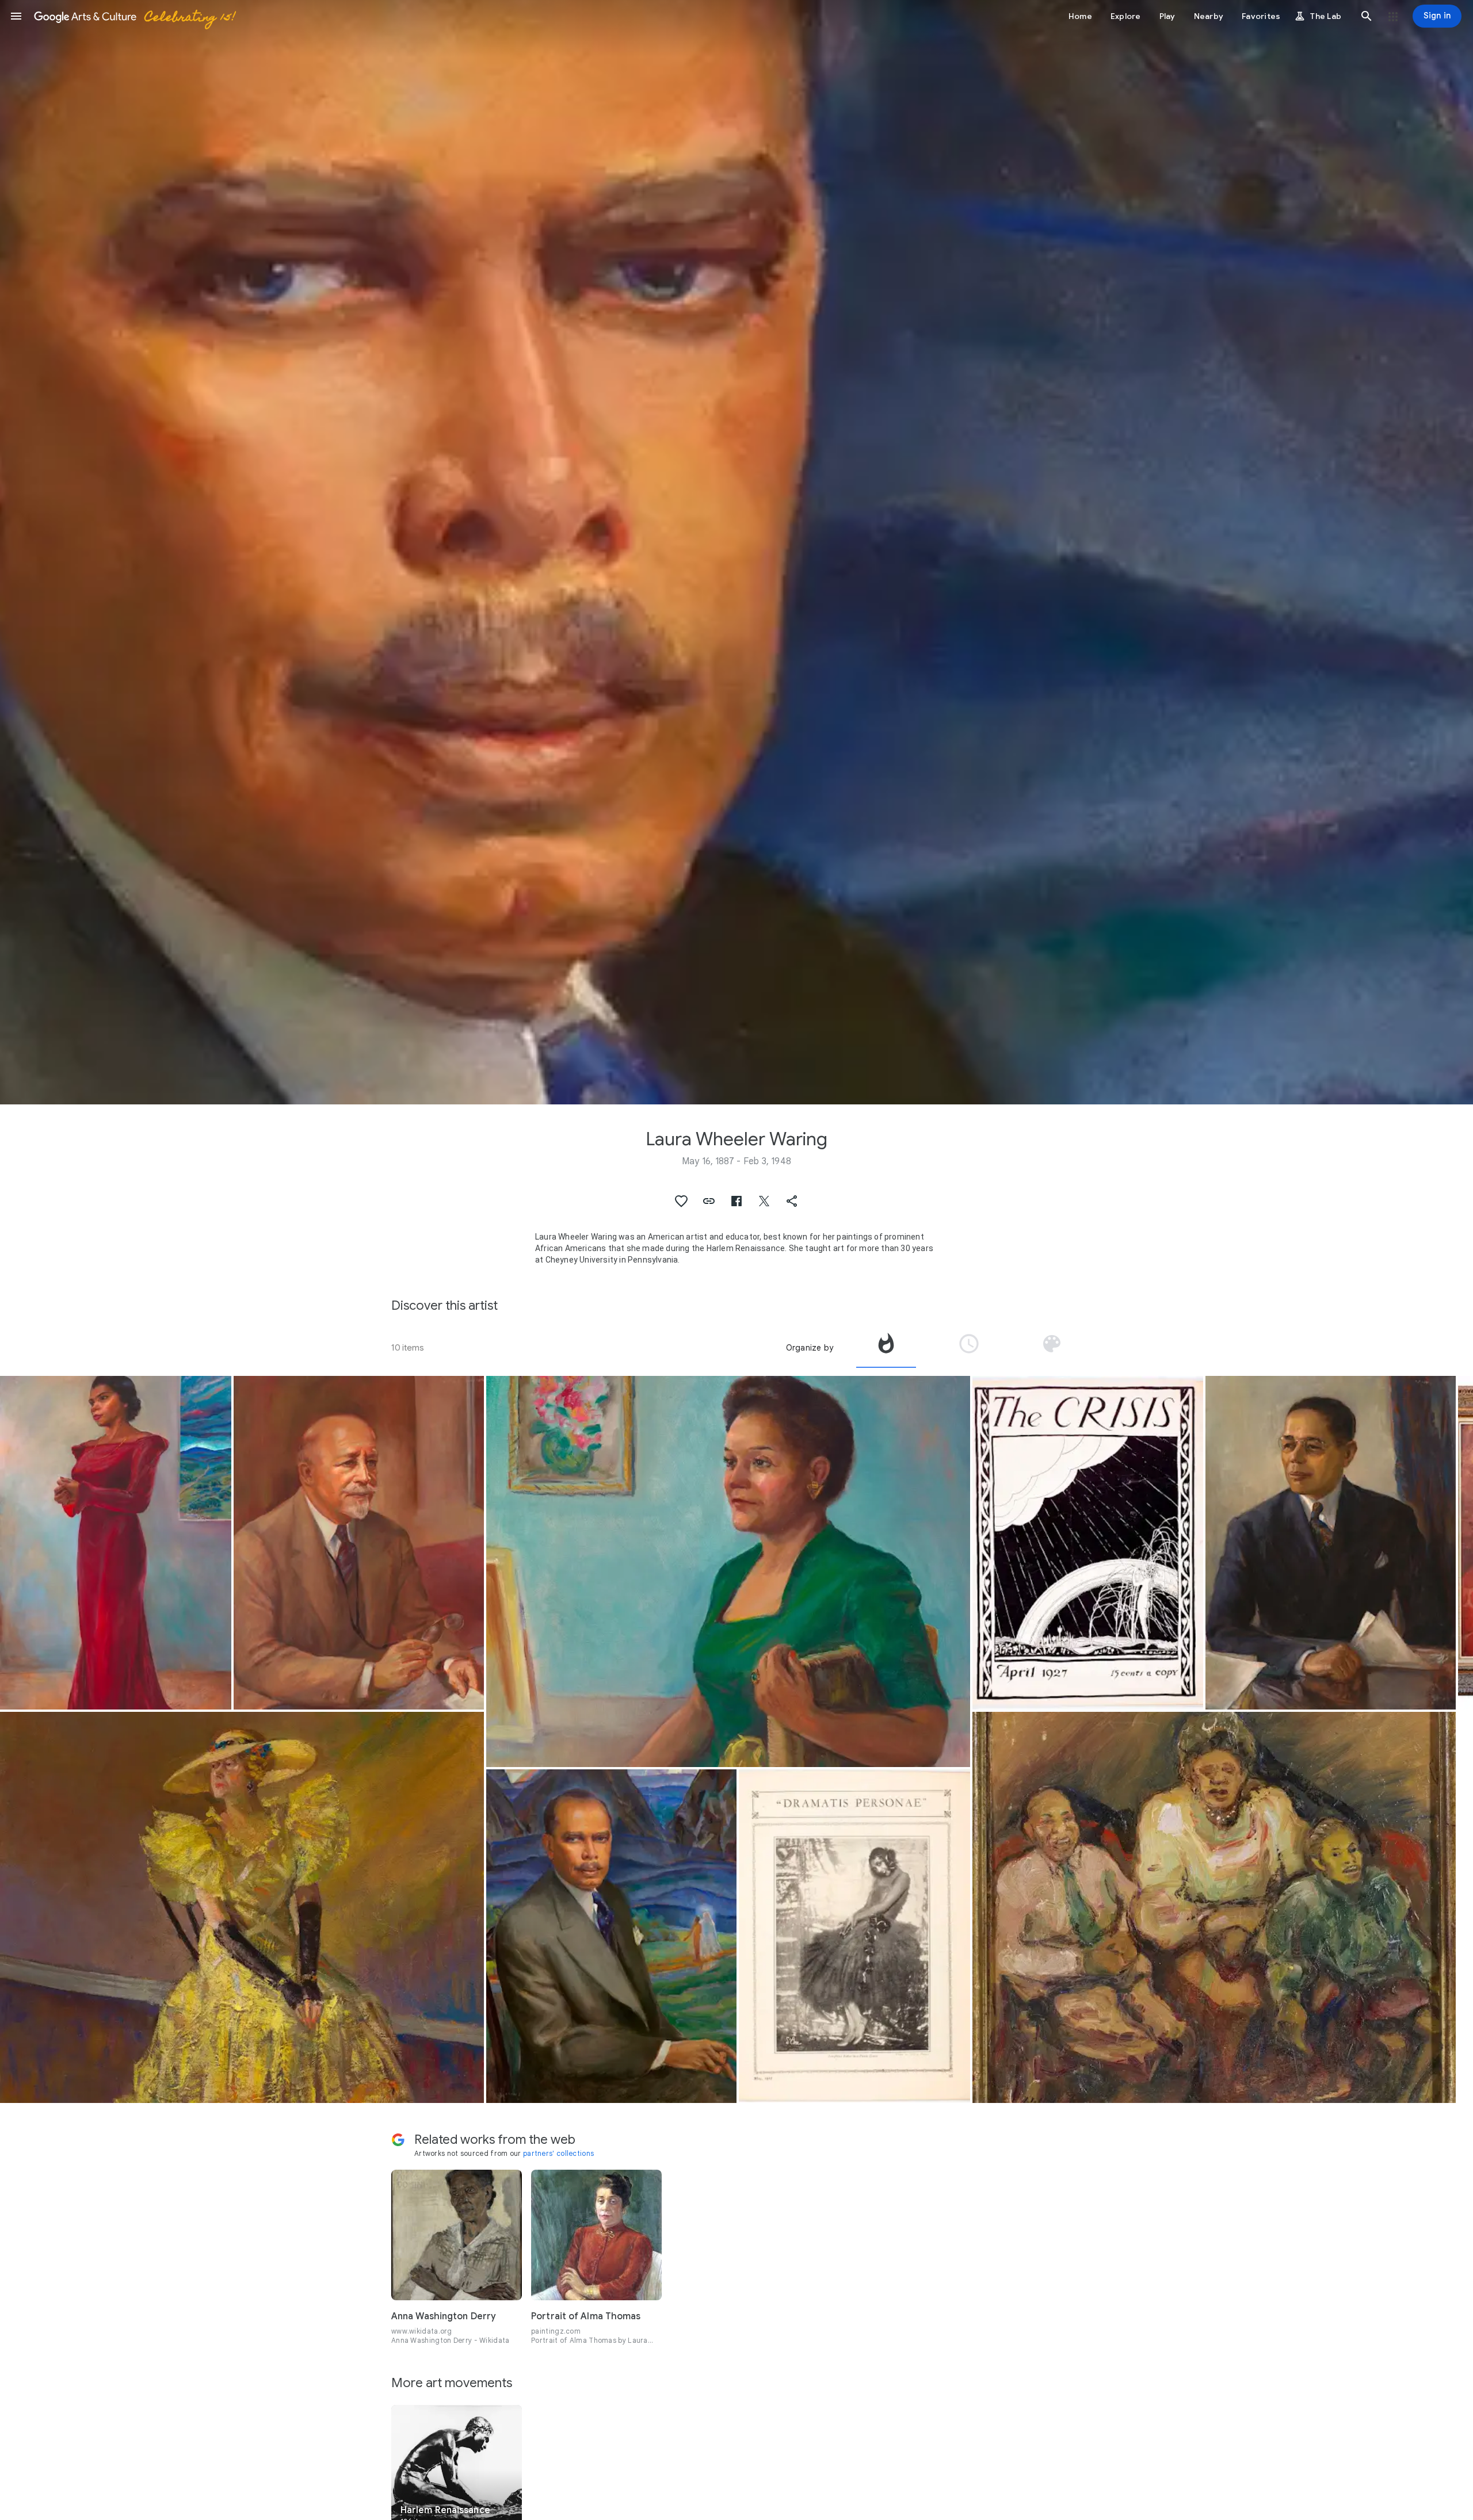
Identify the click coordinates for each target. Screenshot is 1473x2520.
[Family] (1214, 1907)
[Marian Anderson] (116, 1543)
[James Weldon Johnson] (611, 1936)
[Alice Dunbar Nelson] (242, 1907)
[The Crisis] (854, 1936)
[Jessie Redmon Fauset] (728, 1571)
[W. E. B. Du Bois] (359, 1543)
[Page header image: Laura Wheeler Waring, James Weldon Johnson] (736, 552)
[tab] (886, 1348)
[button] (16, 16)
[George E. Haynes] (1331, 1543)
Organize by (810, 1348)
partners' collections (558, 2153)
